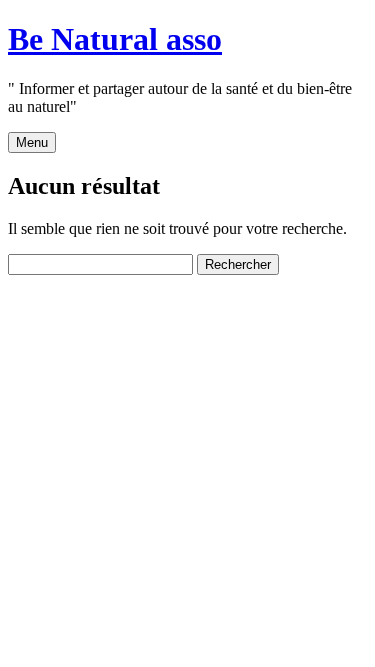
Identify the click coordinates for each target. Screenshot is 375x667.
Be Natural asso (115, 39)
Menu (32, 142)
